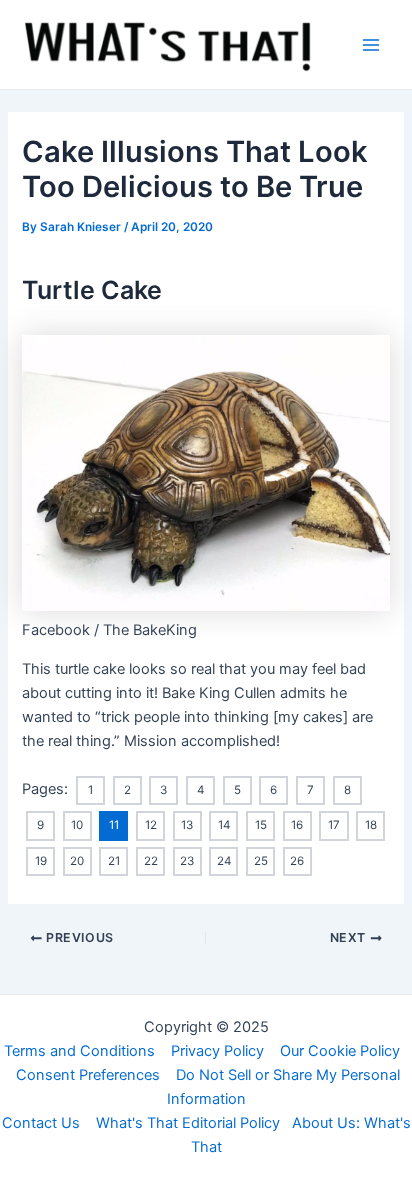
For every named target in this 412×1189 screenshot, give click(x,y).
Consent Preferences (88, 1075)
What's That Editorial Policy (188, 1123)
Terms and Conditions (79, 1051)
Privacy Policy (217, 1051)
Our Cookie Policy (340, 1051)
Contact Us (41, 1123)
